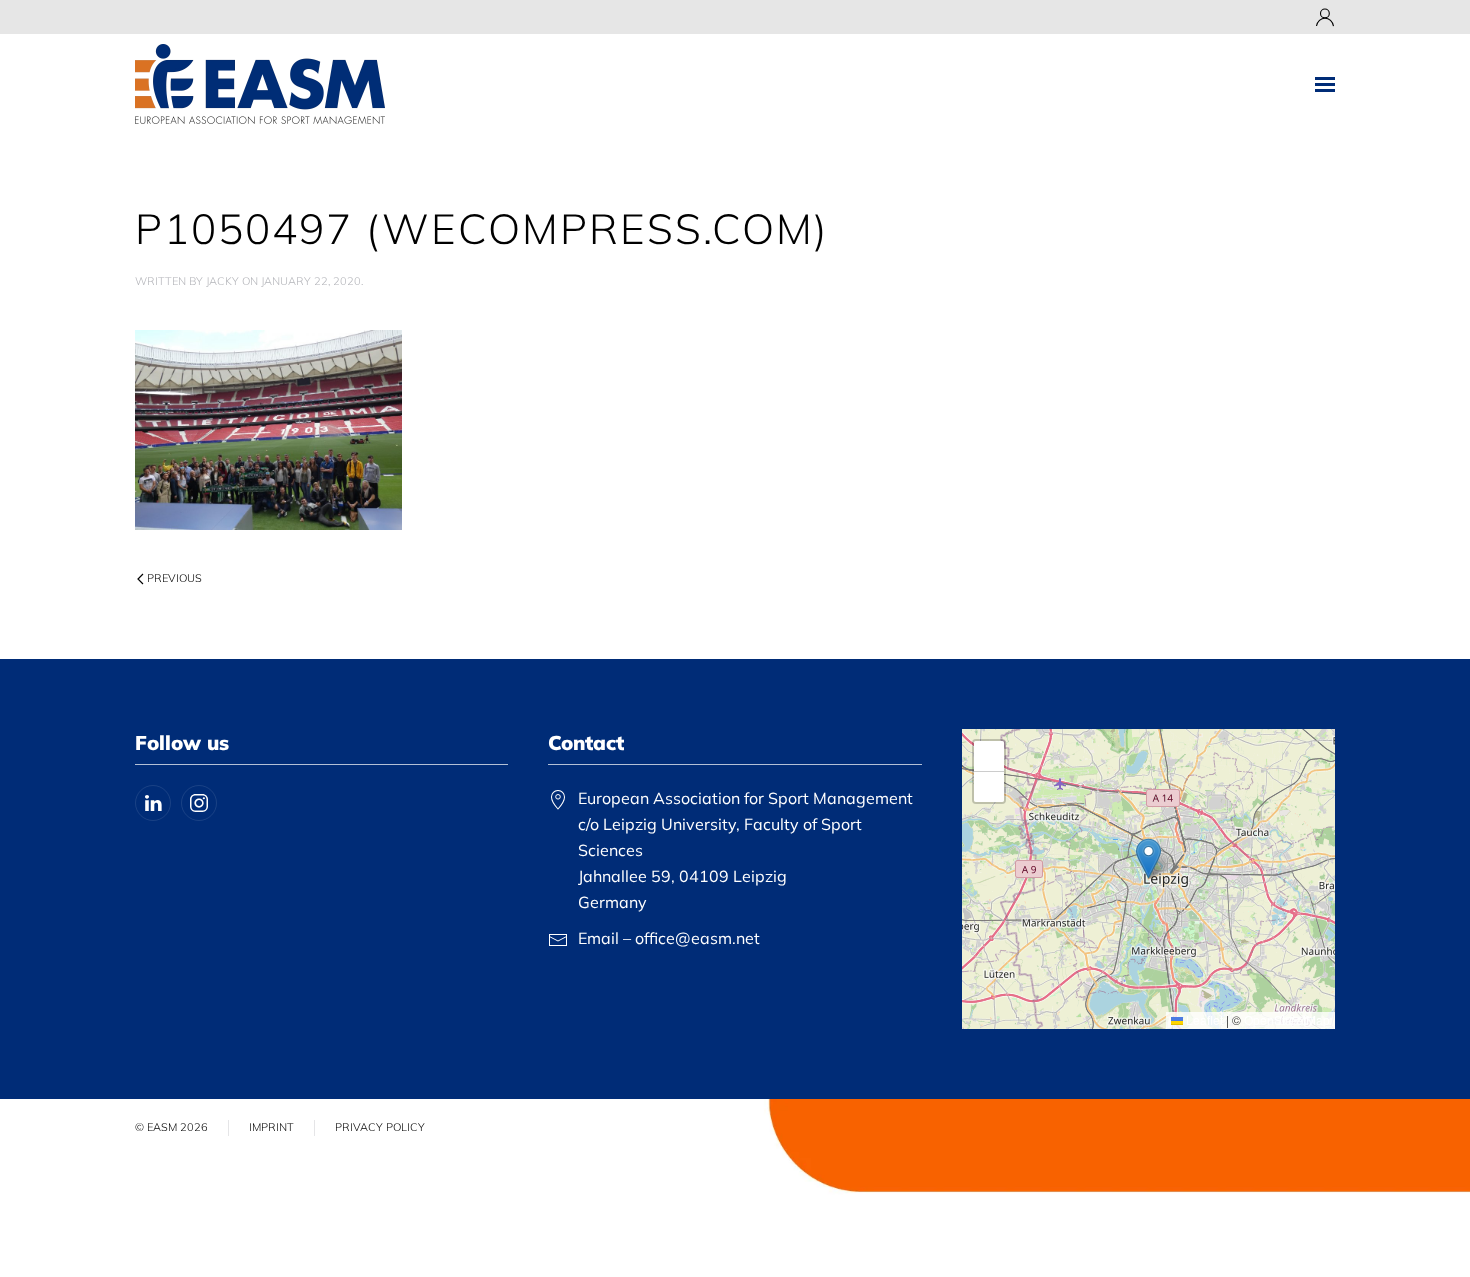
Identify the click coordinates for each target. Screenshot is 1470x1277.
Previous (174, 578)
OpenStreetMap (1287, 1019)
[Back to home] (260, 84)
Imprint (271, 1127)
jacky (222, 281)
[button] (1325, 84)
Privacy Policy (380, 1127)
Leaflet (1203, 1019)
